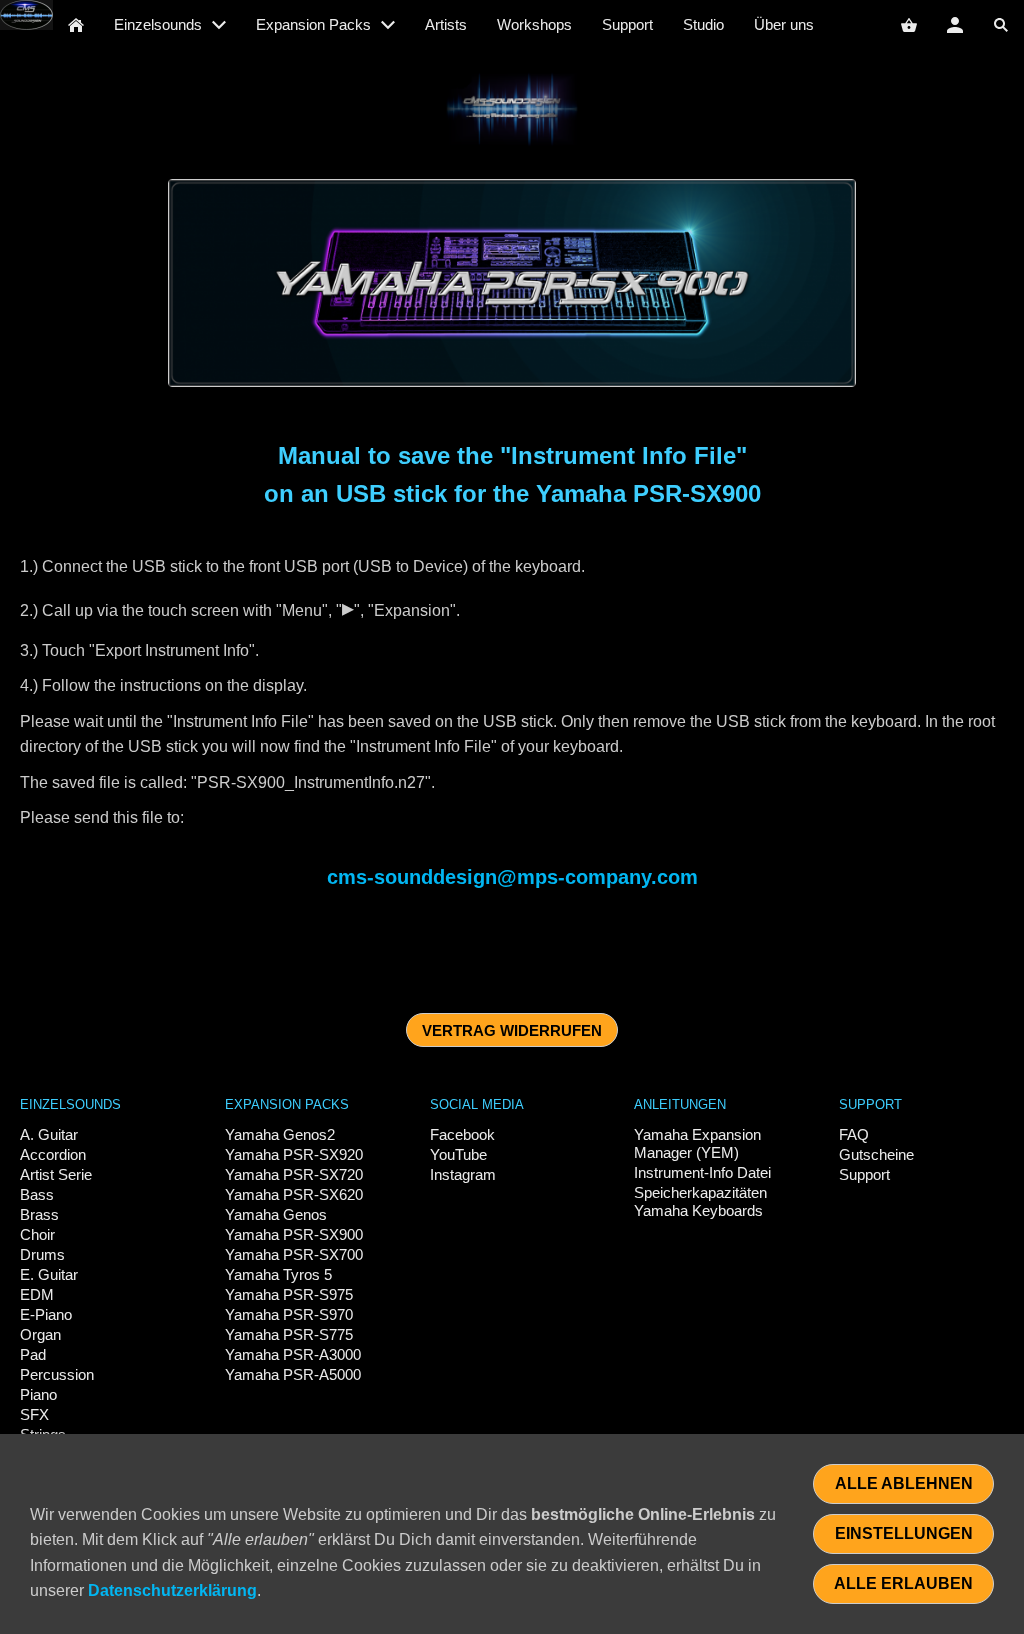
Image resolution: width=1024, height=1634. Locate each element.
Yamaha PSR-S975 (289, 1294)
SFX (34, 1414)
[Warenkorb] (909, 25)
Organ (40, 1334)
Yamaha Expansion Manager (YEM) (697, 1143)
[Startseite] (76, 25)
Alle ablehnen (904, 1483)
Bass (37, 1194)
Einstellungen (904, 1533)
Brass (39, 1214)
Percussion (57, 1374)
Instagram (463, 1174)
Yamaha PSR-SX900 (294, 1234)
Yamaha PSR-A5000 (293, 1374)
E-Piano (46, 1314)
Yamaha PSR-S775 (289, 1334)
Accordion (53, 1154)
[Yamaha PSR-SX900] (512, 283)
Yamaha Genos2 (280, 1134)
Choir (37, 1234)
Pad (33, 1354)
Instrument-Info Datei (702, 1172)
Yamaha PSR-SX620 (294, 1194)
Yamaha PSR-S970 (289, 1314)
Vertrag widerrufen (512, 1030)
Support (864, 1174)
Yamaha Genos (276, 1214)
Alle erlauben (903, 1583)
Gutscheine (876, 1154)
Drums (42, 1254)
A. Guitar (49, 1134)
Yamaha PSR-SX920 (294, 1154)
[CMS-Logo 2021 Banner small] (512, 109)
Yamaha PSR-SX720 (294, 1174)
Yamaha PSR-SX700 (294, 1254)
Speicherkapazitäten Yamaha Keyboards (700, 1201)
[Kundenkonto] (955, 25)
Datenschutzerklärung (172, 1590)
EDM (37, 1294)
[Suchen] (1001, 25)
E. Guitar (49, 1274)
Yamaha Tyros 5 (278, 1274)
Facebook (462, 1134)
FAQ (854, 1134)
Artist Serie (56, 1174)
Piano (38, 1394)
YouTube (458, 1154)
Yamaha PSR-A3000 (293, 1354)
